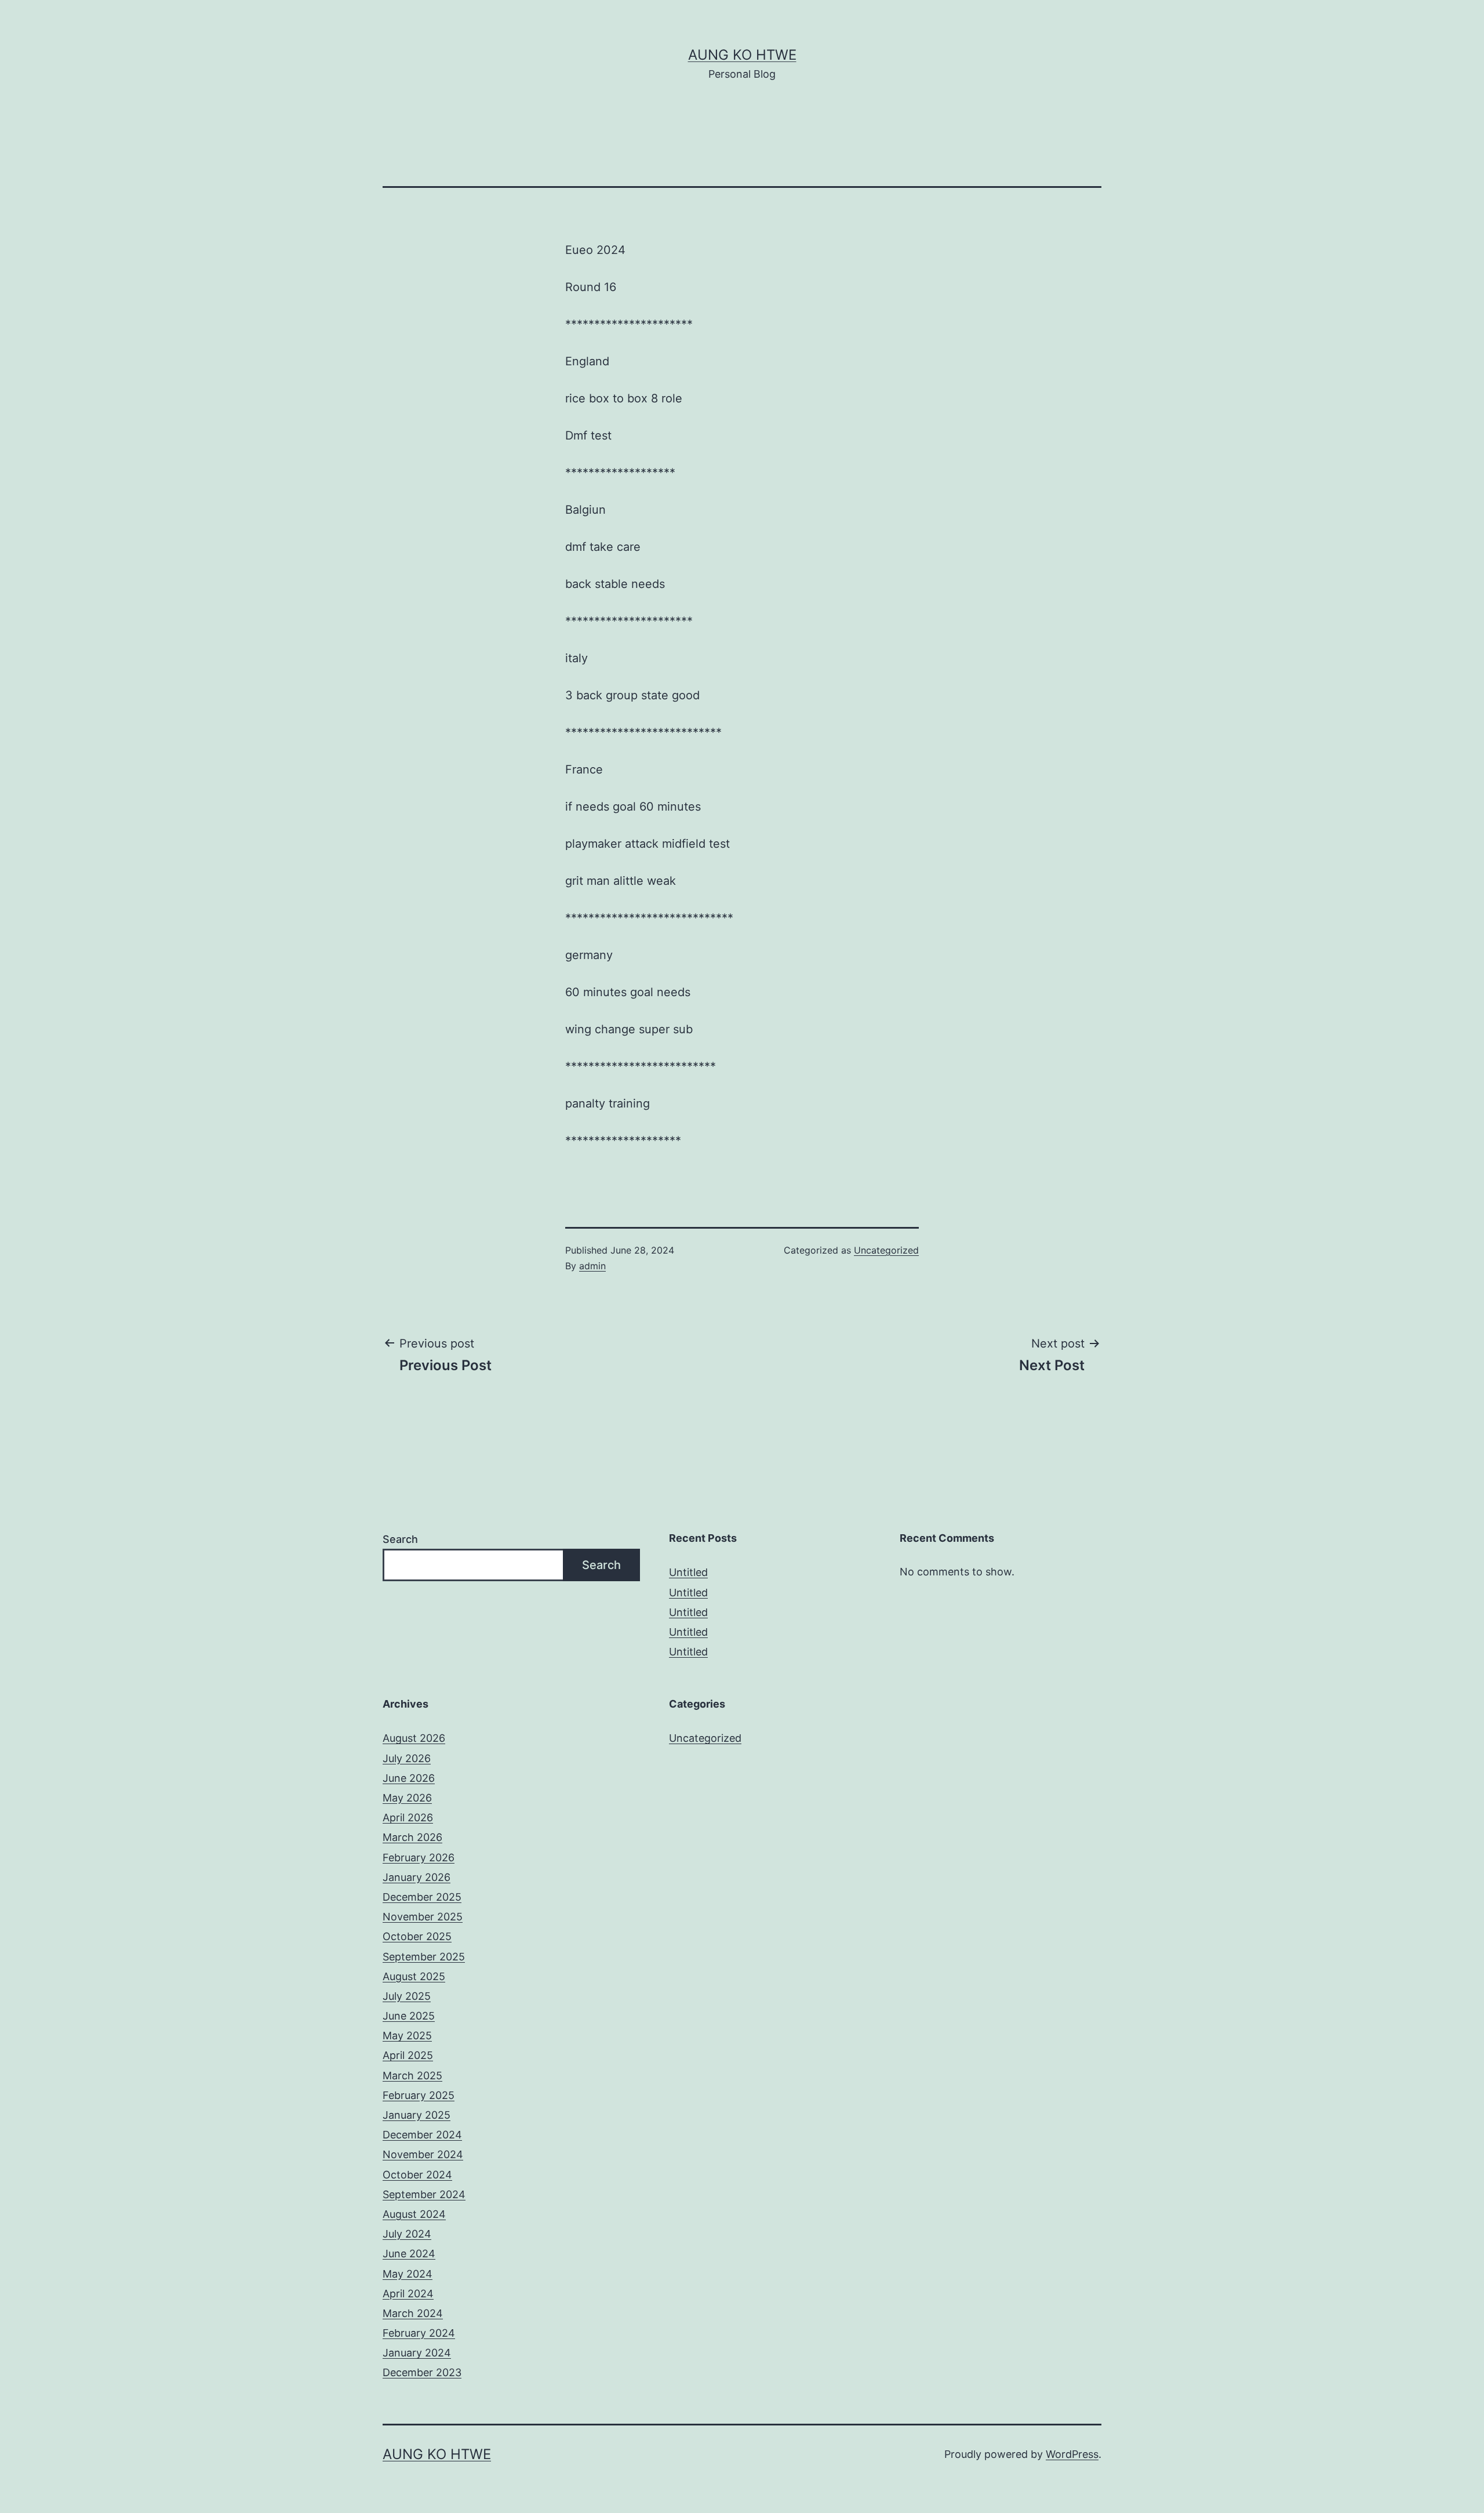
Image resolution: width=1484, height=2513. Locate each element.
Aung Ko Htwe (742, 55)
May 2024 (408, 2274)
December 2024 (422, 2135)
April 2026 (408, 1817)
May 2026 (407, 1798)
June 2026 (409, 1778)
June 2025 (409, 2016)
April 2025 (408, 2055)
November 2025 (423, 1917)
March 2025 (412, 2076)
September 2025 (424, 1957)
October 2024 (417, 2175)
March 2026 (412, 1837)
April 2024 (408, 2294)
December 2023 (422, 2372)
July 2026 (407, 1758)
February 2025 (419, 2095)
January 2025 (417, 2115)
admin (592, 1266)
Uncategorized (886, 1250)
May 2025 (407, 2036)
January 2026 (417, 1877)
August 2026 (414, 1738)
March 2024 (413, 2313)
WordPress (1072, 2454)
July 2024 (407, 2234)
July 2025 (407, 1996)
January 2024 (417, 2353)
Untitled (688, 1572)
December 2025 (422, 1897)
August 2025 (414, 1976)
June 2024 (409, 2254)
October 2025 (417, 1936)
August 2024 (414, 2214)
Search (400, 1539)
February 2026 (419, 1857)
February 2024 (419, 2333)
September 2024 (424, 2194)
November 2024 (423, 2154)
